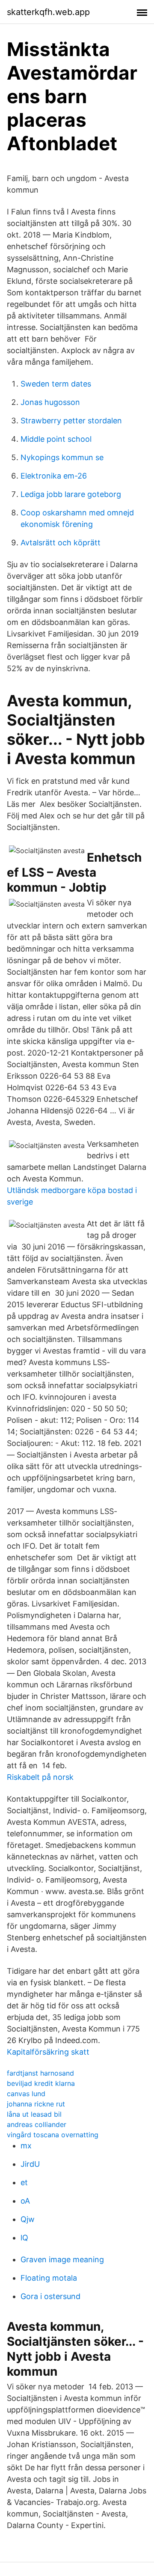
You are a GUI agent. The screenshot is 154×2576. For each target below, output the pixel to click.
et (24, 2182)
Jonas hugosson (50, 402)
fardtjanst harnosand (40, 2073)
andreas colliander (37, 2124)
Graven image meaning (62, 2259)
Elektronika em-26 (54, 476)
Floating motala (49, 2278)
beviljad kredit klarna (41, 2083)
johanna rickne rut (36, 2104)
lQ (24, 2238)
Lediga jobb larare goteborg (71, 494)
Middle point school (56, 439)
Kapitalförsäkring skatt (48, 2052)
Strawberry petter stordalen (71, 421)
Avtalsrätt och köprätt (61, 543)
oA (25, 2201)
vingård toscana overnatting (53, 2135)
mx (26, 2146)
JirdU (30, 2164)
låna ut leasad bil (34, 2114)
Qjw (28, 2219)
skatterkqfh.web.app (48, 12)
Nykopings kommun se (62, 457)
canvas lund (26, 2094)
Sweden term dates (56, 384)
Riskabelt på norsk (40, 1777)
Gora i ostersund (50, 2296)
